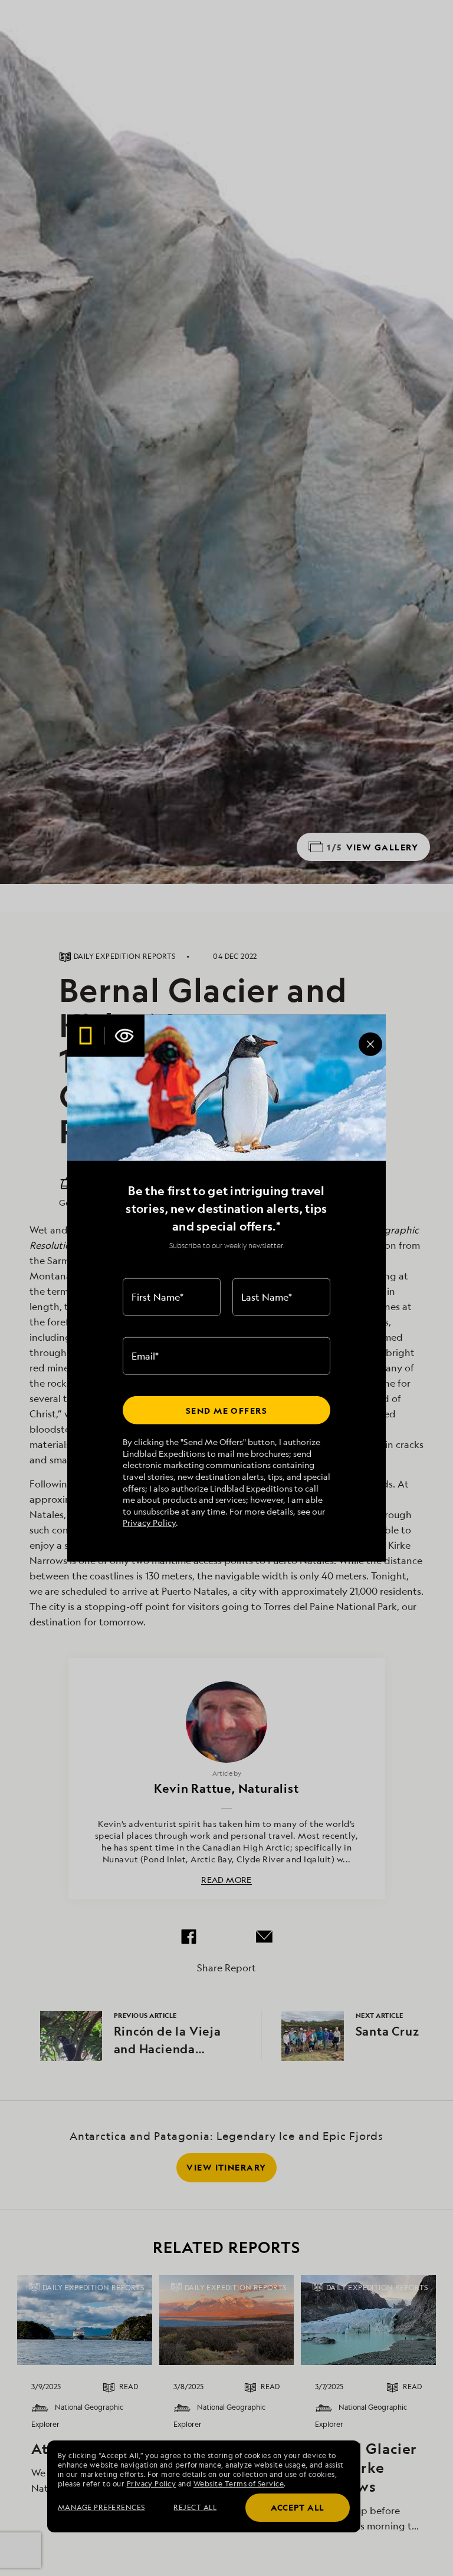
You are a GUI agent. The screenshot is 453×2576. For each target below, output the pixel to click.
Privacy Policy (149, 1523)
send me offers (226, 1410)
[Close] (370, 1044)
